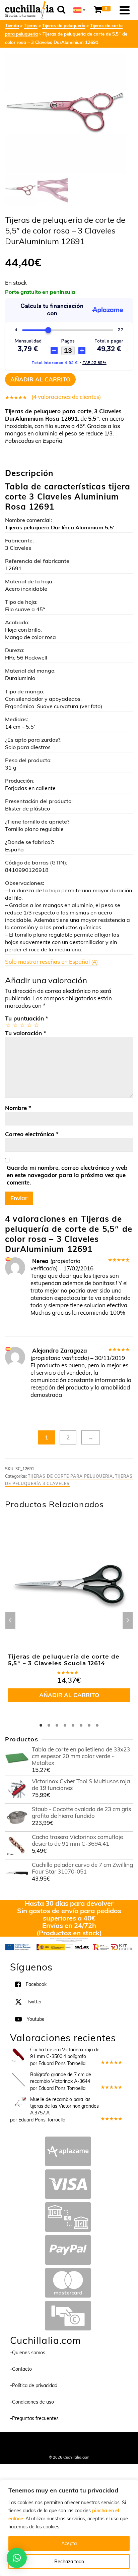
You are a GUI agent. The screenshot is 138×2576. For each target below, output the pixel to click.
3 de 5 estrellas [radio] (22, 1025)
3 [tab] (57, 1725)
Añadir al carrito (40, 379)
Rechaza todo (69, 2562)
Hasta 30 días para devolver (69, 1903)
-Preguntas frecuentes (34, 2418)
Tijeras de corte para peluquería (70, 1476)
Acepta (69, 2543)
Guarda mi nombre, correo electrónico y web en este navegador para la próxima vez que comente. (67, 1175)
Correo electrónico (32, 1134)
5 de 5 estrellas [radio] (36, 1025)
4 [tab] (65, 1725)
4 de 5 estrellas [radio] (29, 1025)
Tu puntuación (27, 1018)
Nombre (18, 1108)
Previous (10, 1620)
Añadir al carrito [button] (69, 1695)
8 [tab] (97, 1725)
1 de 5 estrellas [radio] (8, 1025)
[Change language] (79, 10)
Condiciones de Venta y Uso (86, 2441)
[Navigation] (125, 10)
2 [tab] (49, 1725)
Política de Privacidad (69, 2448)
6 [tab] (81, 1725)
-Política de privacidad (34, 2385)
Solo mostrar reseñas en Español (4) (51, 962)
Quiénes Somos (42, 2441)
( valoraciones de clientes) (66, 397)
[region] (69, 2528)
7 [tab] (89, 1725)
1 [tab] (41, 1725)
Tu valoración (26, 1033)
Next (128, 1620)
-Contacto (21, 2369)
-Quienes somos (28, 2353)
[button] (17, 2558)
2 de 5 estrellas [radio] (15, 1025)
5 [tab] (73, 1725)
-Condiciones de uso (32, 2402)
